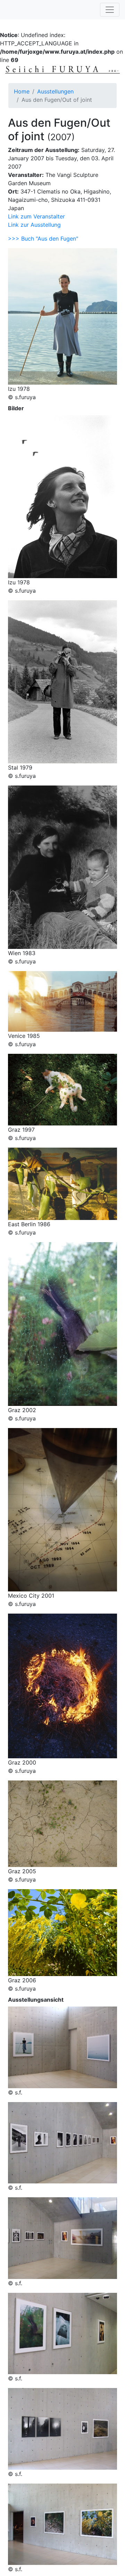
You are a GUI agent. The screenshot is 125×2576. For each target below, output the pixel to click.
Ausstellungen (55, 91)
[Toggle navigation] (110, 10)
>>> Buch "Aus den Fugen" (43, 239)
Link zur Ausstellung (34, 225)
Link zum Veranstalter (36, 216)
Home (22, 91)
